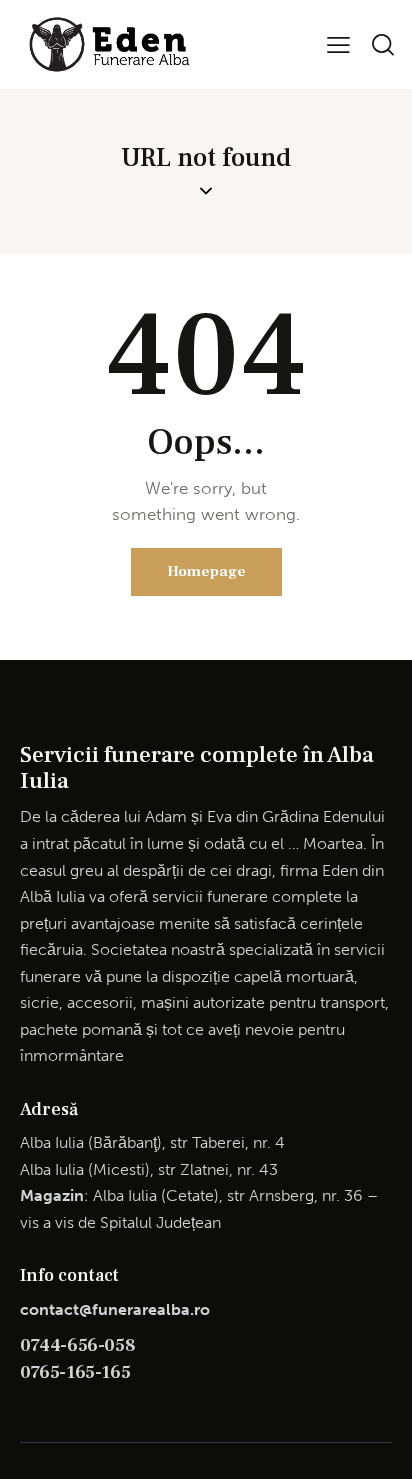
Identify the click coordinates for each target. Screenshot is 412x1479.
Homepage (206, 571)
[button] (338, 44)
